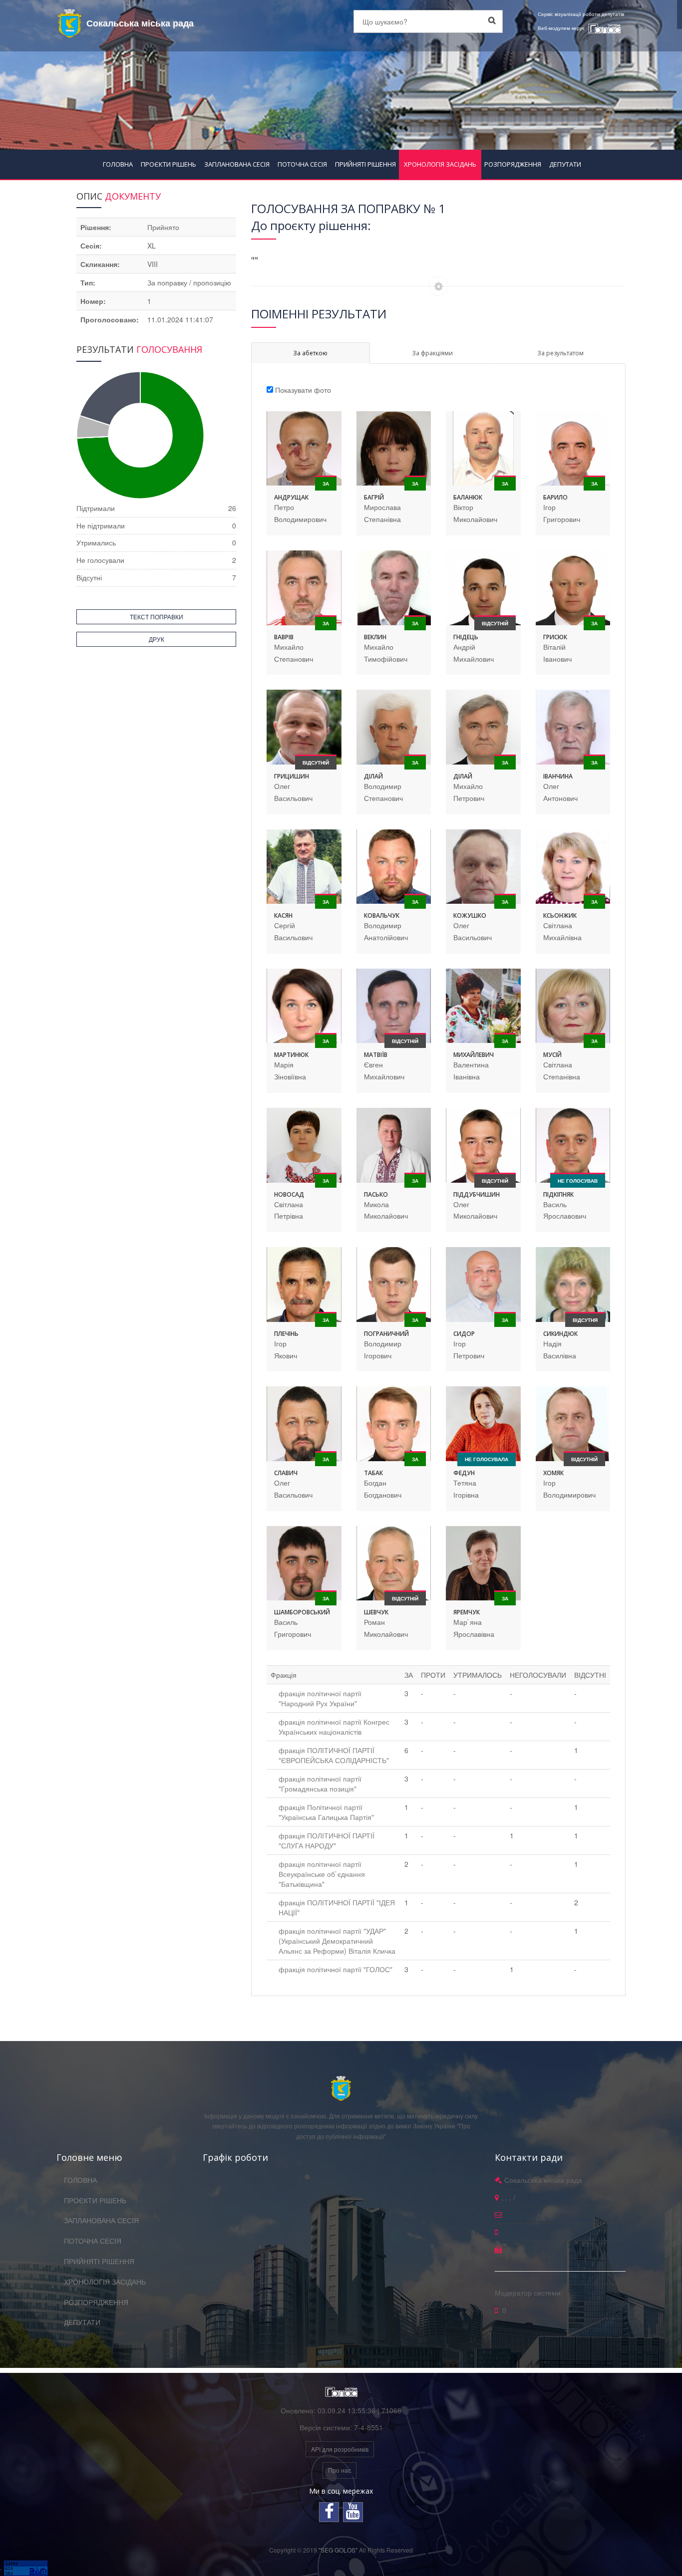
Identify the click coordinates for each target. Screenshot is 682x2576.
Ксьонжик (560, 915)
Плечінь (286, 1334)
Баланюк (468, 497)
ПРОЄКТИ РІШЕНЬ (169, 164)
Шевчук (376, 1612)
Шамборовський (302, 1612)
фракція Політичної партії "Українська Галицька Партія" (326, 1812)
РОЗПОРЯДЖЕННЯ (513, 164)
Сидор (464, 1334)
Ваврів (284, 637)
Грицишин (292, 776)
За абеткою (310, 353)
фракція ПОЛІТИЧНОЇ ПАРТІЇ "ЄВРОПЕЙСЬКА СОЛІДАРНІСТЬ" (334, 1755)
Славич (286, 1473)
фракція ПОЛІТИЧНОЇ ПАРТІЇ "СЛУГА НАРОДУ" (327, 1840)
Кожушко (470, 915)
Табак (373, 1473)
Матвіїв (376, 1055)
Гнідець (466, 637)
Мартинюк (291, 1055)
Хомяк (553, 1473)
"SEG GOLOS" (338, 2550)
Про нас (340, 2470)
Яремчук (467, 1612)
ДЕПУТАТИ (565, 164)
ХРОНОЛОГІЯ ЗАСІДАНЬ (440, 164)
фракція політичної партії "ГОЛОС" (336, 1969)
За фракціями (432, 353)
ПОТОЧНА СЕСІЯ (302, 164)
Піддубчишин (477, 1194)
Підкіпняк (558, 1194)
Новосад (289, 1194)
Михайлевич (474, 1055)
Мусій (552, 1055)
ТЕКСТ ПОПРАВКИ (157, 617)
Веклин (375, 637)
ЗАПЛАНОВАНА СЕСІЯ (237, 164)
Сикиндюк (560, 1334)
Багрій (374, 497)
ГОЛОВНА (118, 164)
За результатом (560, 353)
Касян (283, 915)
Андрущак (291, 497)
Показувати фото (303, 390)
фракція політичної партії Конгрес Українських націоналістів (334, 1727)
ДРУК (157, 639)
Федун (464, 1473)
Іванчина (558, 776)
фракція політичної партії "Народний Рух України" (320, 1698)
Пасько (376, 1194)
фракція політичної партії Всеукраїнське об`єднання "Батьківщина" (322, 1874)
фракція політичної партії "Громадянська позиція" (320, 1784)
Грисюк (555, 637)
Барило (555, 497)
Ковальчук (382, 915)
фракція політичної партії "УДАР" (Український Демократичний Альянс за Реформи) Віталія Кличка (337, 1941)
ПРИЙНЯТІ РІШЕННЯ (365, 164)
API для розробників (340, 2449)
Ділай (373, 776)
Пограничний (386, 1334)
